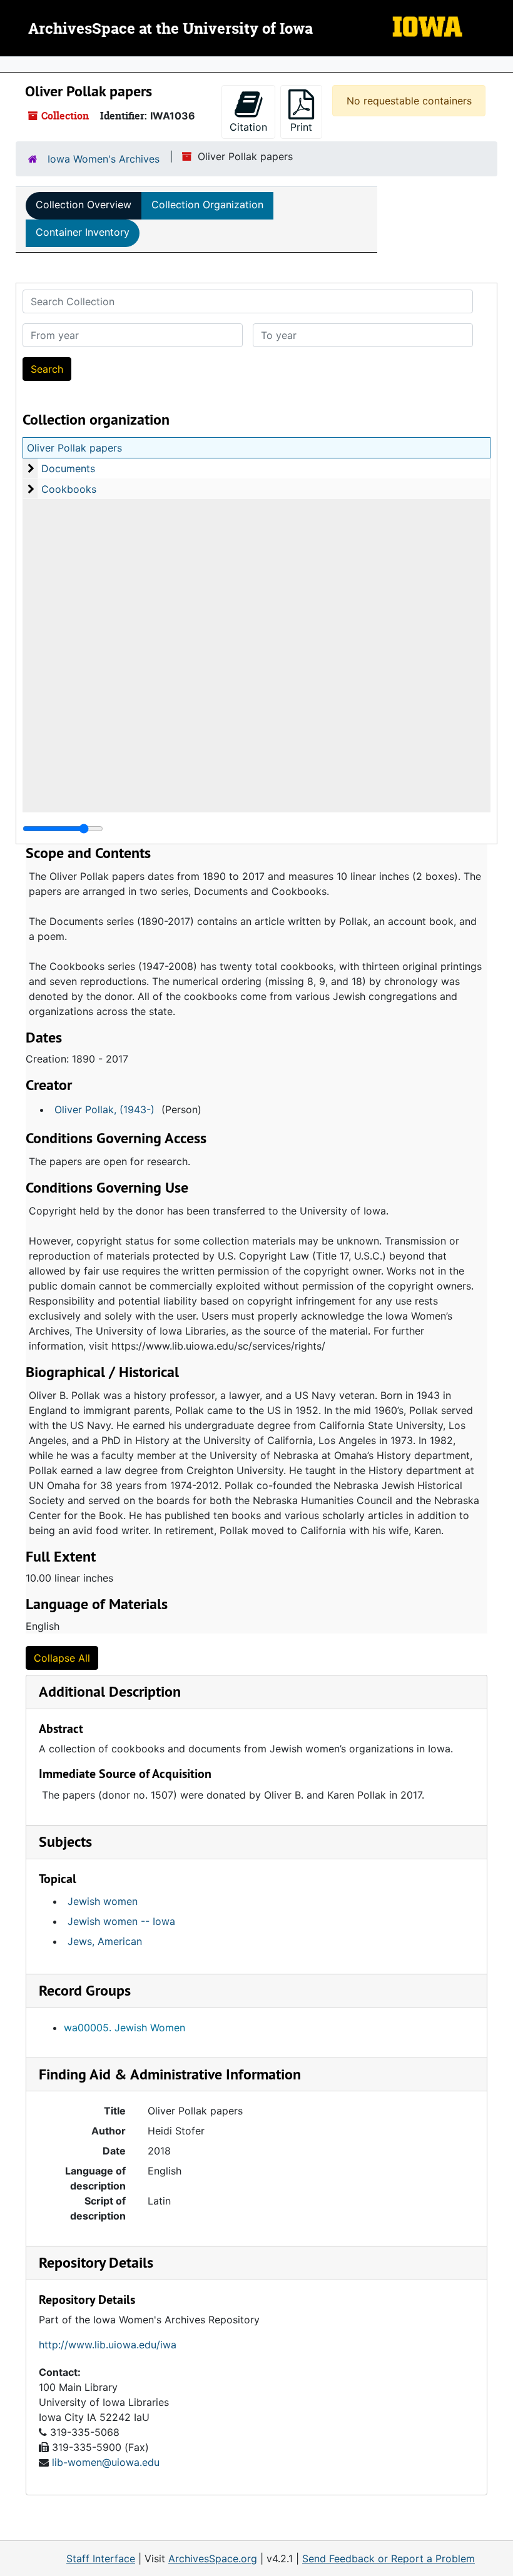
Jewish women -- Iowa (121, 1921)
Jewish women (103, 1901)
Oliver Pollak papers (74, 448)
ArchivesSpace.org (213, 2558)
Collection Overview (84, 205)
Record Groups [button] (85, 1990)
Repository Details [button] (96, 2262)
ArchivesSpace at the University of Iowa (170, 29)
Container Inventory (83, 232)
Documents (68, 468)
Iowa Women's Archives (104, 159)
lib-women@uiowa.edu (106, 2462)
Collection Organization (207, 205)
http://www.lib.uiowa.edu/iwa (108, 2345)
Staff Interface (101, 2558)
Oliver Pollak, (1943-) (104, 1109)
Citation (248, 127)
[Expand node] (500, 64)
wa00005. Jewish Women (124, 2028)
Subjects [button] (65, 1841)
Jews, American (105, 1941)
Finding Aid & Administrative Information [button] (170, 2074)
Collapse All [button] (62, 1658)
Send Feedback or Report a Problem (389, 2558)
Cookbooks (69, 489)
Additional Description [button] (110, 1691)
